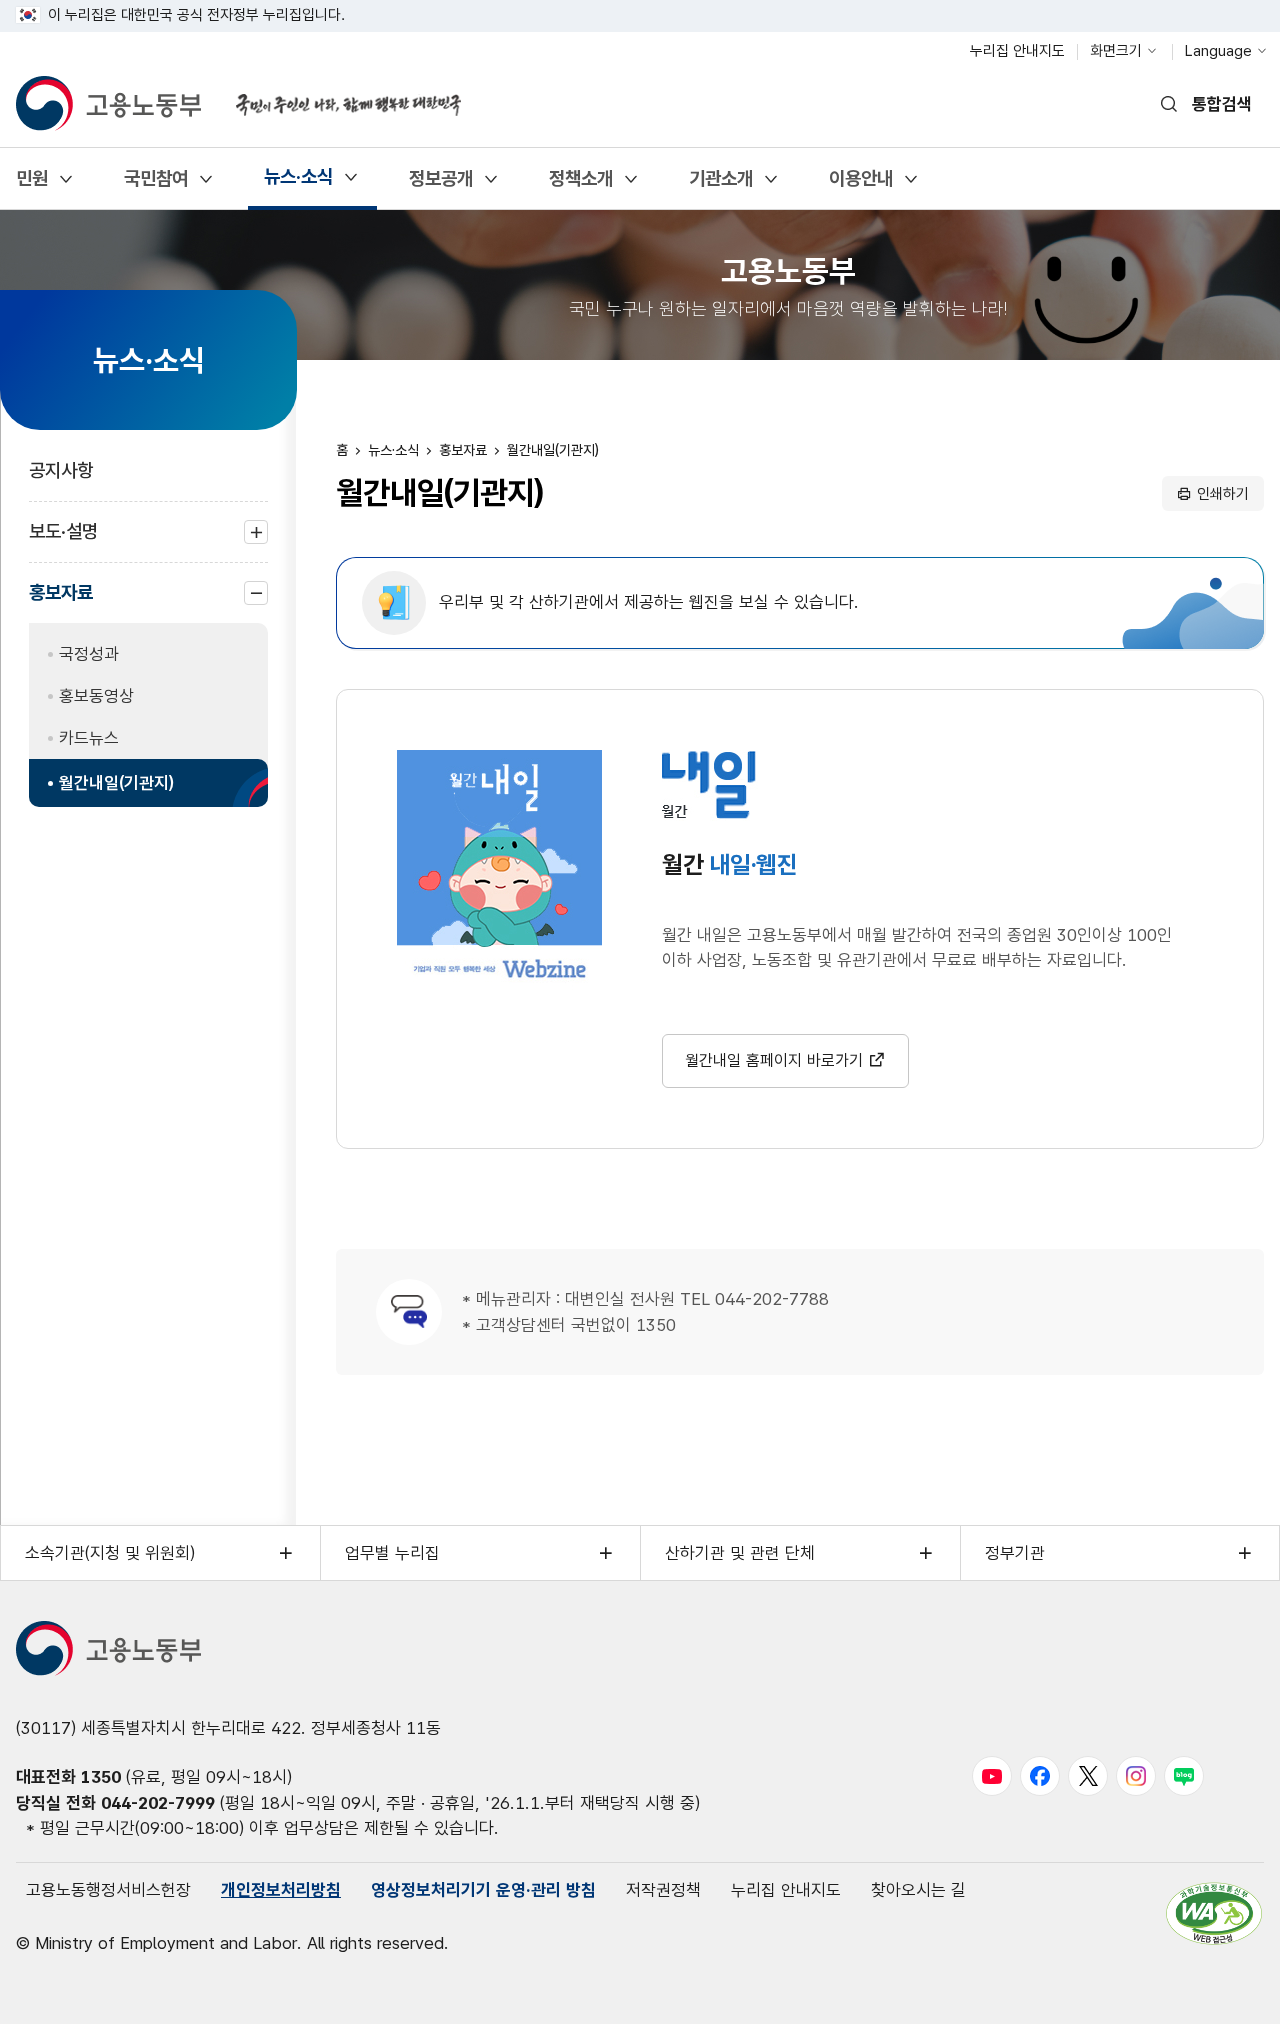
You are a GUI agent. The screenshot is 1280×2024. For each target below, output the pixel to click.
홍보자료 (61, 602)
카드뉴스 (89, 738)
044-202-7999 (158, 1803)
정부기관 (1015, 1553)
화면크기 (1116, 51)
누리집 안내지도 (1017, 51)
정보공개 (440, 185)
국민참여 (155, 185)
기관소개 (720, 185)
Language (1218, 51)
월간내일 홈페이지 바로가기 (774, 1060)
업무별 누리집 (392, 1553)
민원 (31, 185)
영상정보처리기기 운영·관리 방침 (483, 1890)
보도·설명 (63, 541)
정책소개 (580, 185)
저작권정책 (663, 1890)
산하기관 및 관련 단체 (740, 1553)
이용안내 (860, 185)
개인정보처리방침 (281, 1890)
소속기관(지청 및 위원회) (110, 1553)
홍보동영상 (96, 696)
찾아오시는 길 (918, 1890)
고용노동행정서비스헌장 (108, 1890)
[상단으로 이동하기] (1225, 1989)
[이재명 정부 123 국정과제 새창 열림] (336, 93)
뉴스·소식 (298, 183)
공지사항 (61, 470)
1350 (101, 1777)
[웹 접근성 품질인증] (1214, 1913)
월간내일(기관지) (116, 783)
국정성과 (89, 654)
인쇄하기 (1223, 494)
